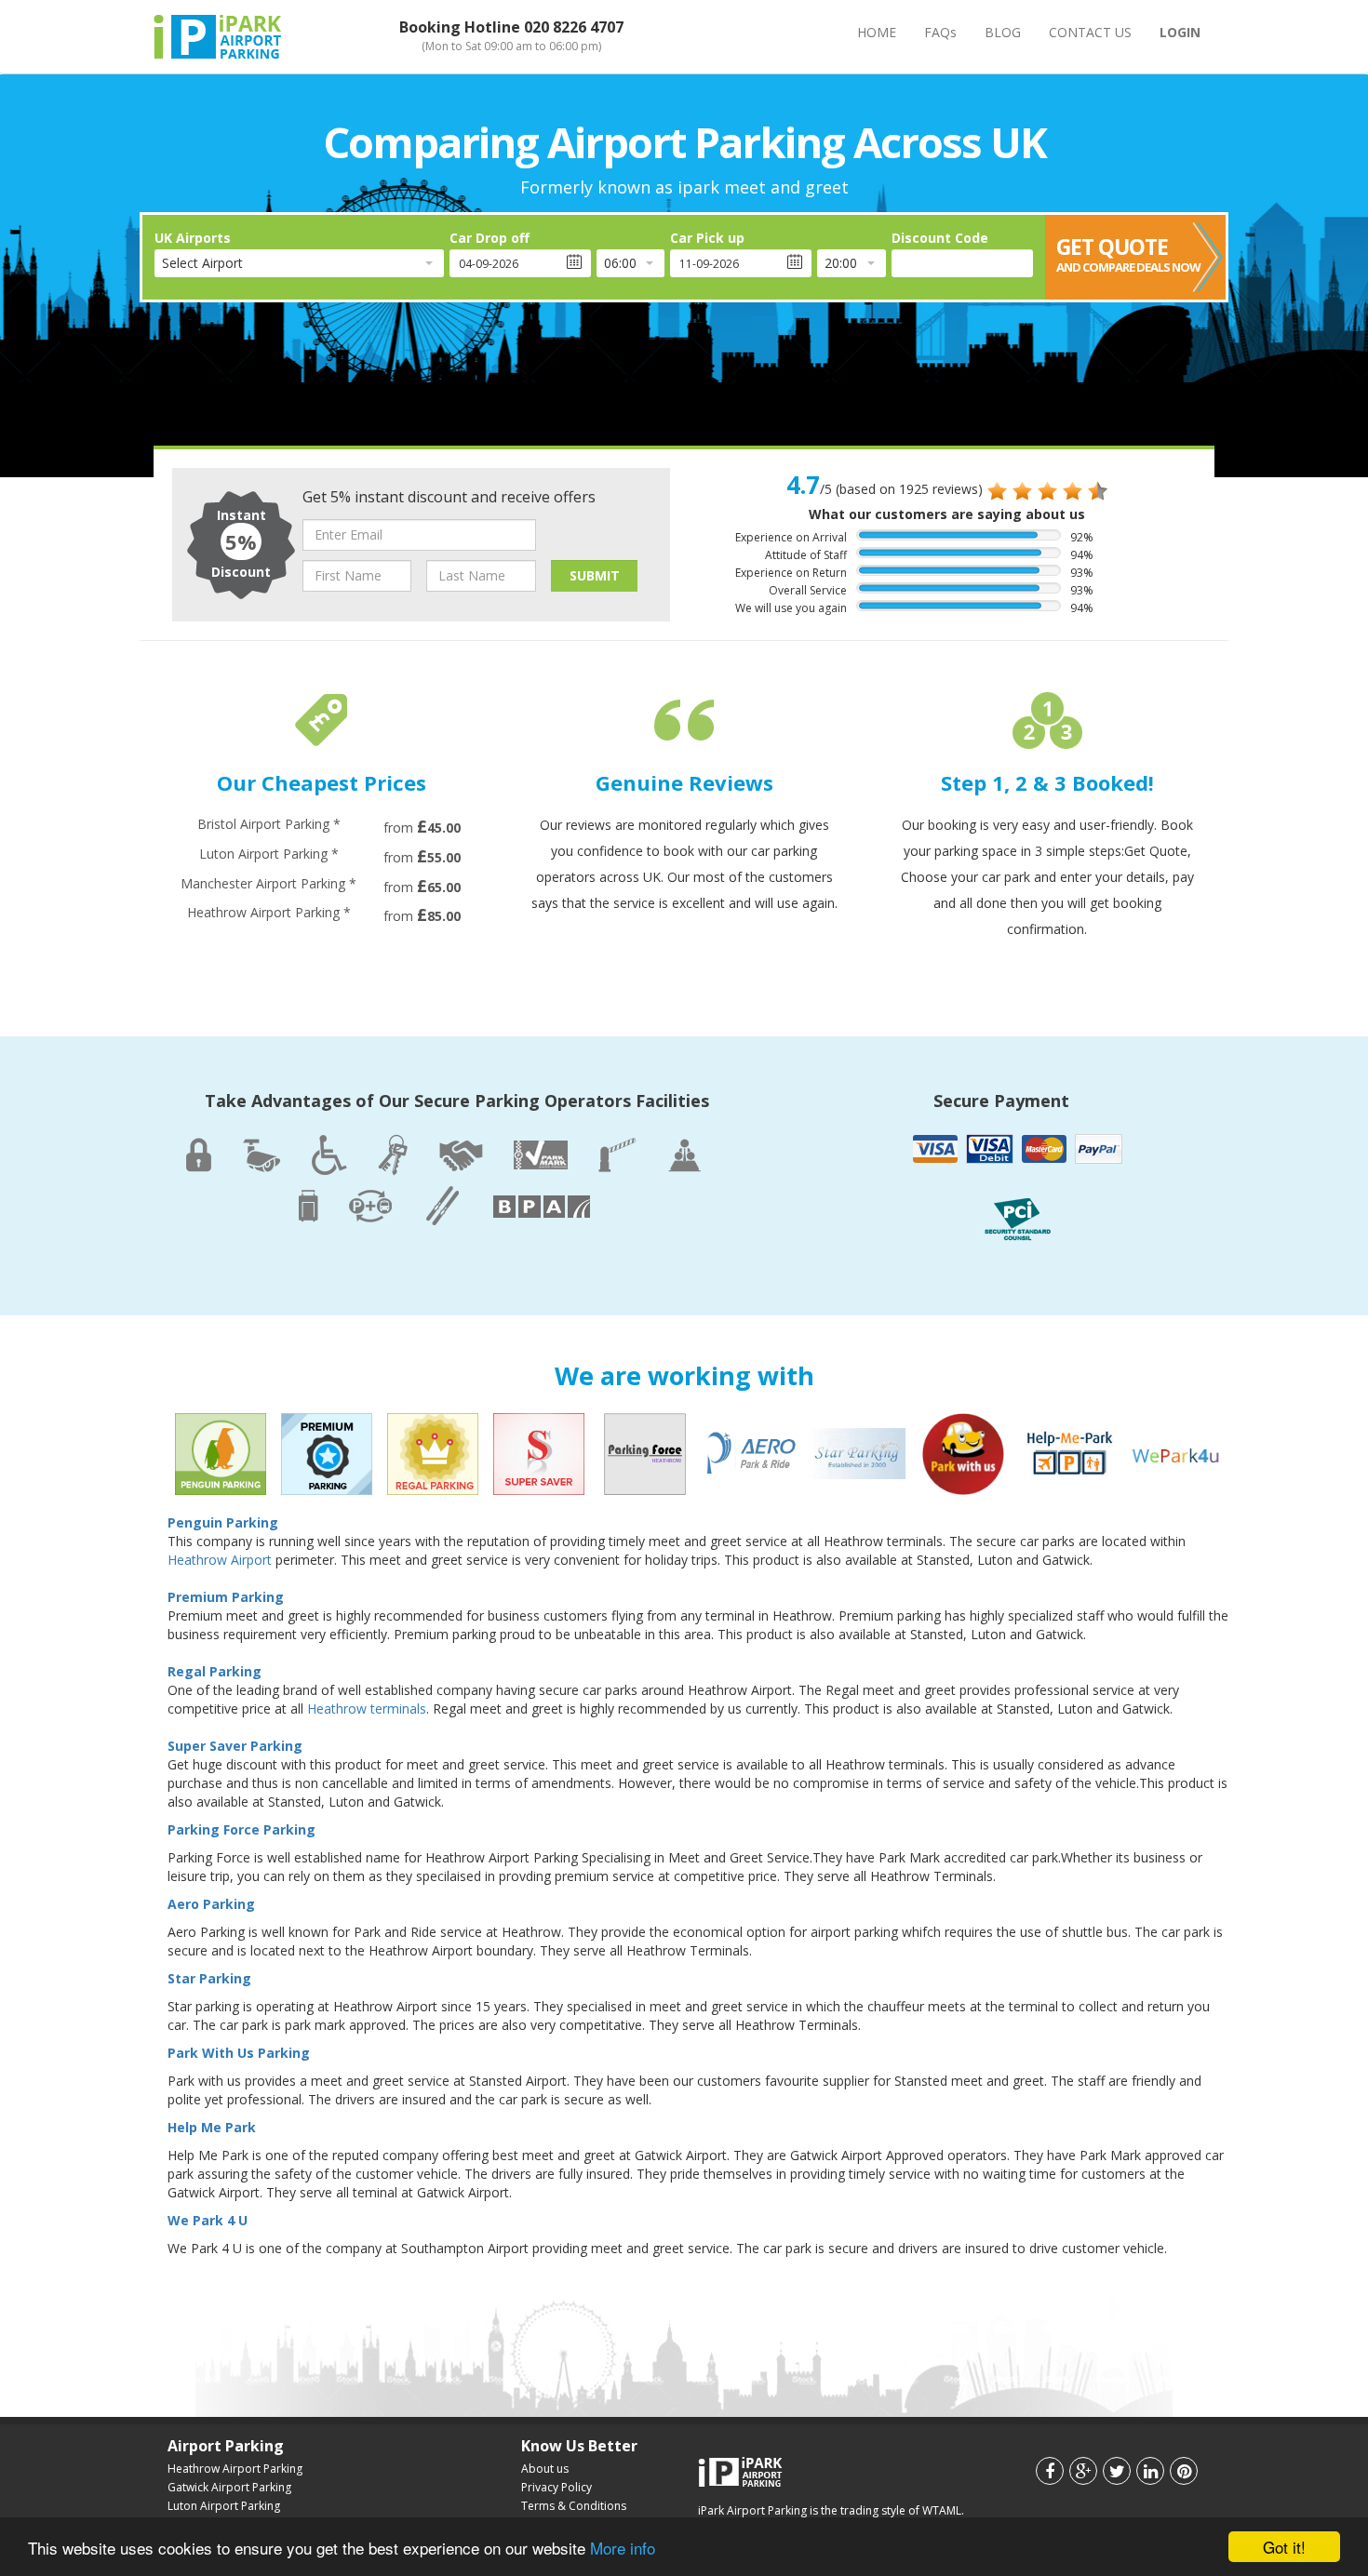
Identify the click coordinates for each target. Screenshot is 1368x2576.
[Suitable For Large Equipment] (442, 1201)
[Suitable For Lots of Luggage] (308, 1205)
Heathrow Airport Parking (235, 2469)
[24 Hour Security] (199, 1153)
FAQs (940, 32)
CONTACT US (1090, 32)
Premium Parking (226, 1597)
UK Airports (193, 238)
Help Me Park (212, 2127)
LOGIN (1180, 32)
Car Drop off (490, 238)
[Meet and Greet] (461, 1155)
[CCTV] (262, 1154)
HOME (877, 32)
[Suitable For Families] (684, 1154)
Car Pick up (707, 238)
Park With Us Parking (239, 2053)
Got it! (1284, 2547)
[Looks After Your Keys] (393, 1149)
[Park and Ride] (370, 1205)
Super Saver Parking (235, 1746)
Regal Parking (215, 1671)
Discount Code (940, 238)
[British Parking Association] (542, 1204)
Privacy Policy (557, 2487)
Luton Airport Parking (224, 2506)
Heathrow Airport (220, 1560)
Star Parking (209, 1978)
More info (623, 2548)
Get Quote (1128, 254)
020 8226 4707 (574, 27)
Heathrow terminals (367, 1708)
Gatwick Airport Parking (229, 2487)
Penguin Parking (223, 1522)
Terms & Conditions (574, 2506)
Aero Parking (211, 1904)
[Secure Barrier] (617, 1153)
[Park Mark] (541, 1156)
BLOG (1003, 32)
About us (545, 2469)
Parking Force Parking (241, 1829)
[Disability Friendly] (329, 1150)
